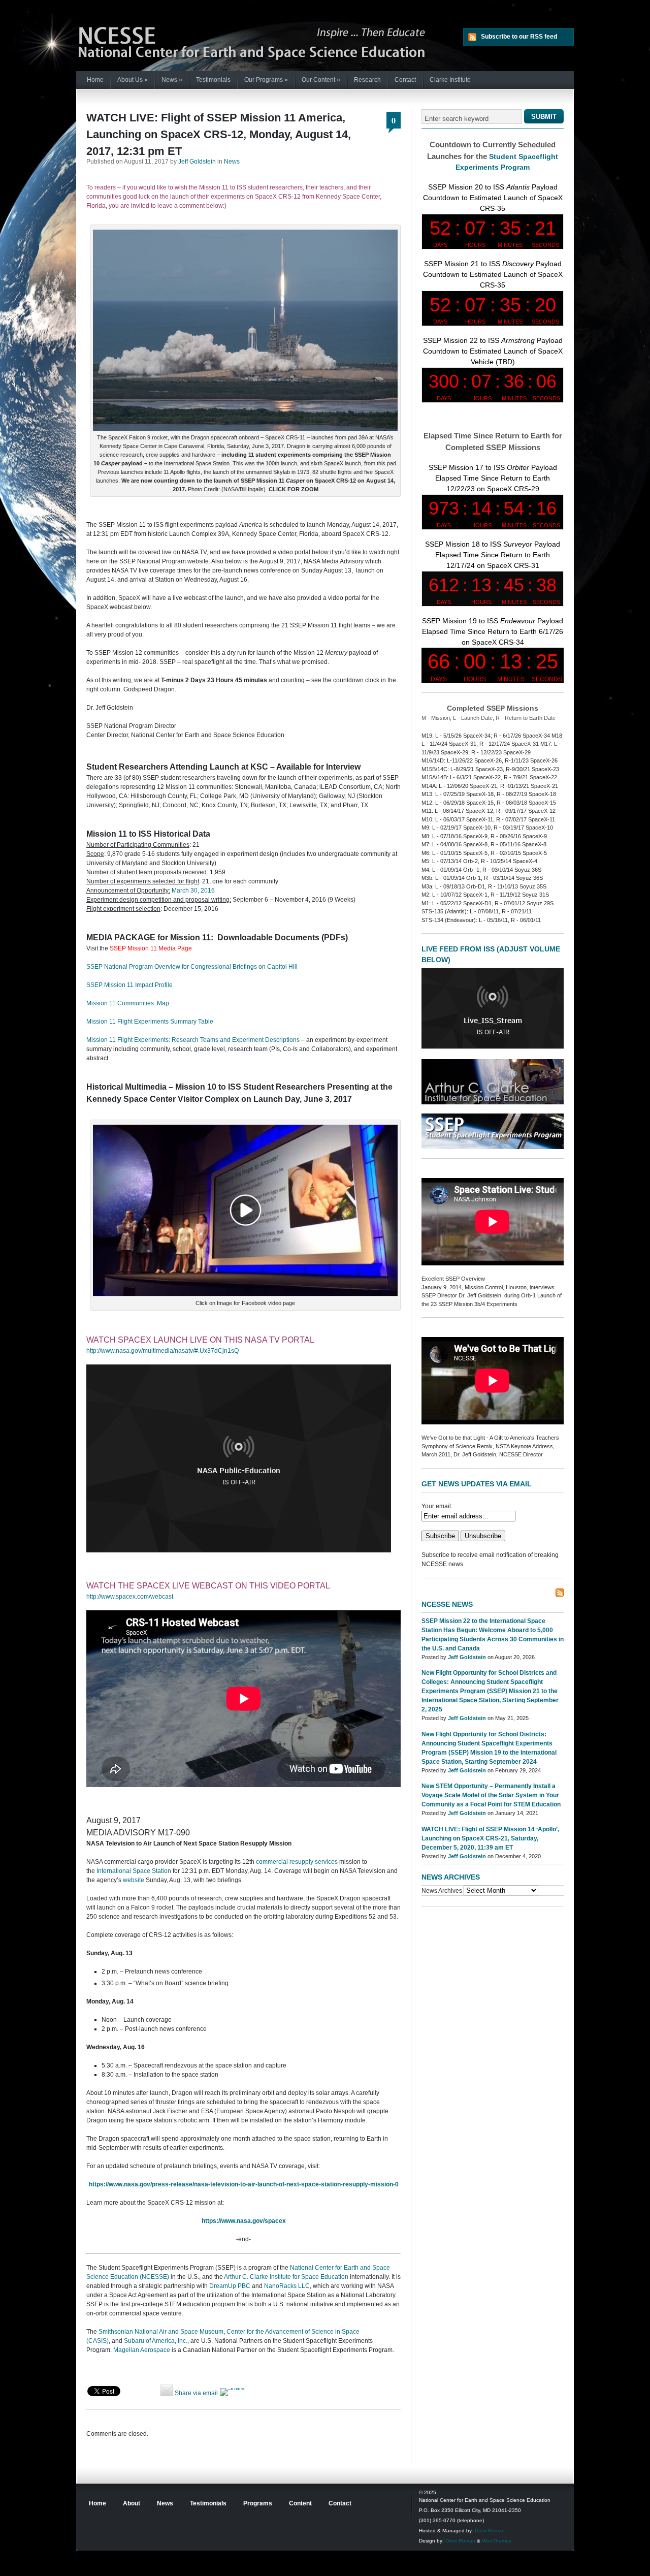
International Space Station (134, 1871)
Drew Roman (490, 2531)
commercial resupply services (297, 1862)
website (134, 1880)
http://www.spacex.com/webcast (130, 1597)
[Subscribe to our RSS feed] (560, 1593)
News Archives (442, 1891)
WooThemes (497, 2541)
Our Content (321, 80)
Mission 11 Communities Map (128, 1003)
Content (300, 2503)
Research (367, 80)
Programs (258, 2503)
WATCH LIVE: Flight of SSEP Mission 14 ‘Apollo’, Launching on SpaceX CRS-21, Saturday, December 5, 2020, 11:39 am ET (490, 1838)
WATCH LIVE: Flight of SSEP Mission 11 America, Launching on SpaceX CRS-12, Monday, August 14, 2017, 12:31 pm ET (219, 134)
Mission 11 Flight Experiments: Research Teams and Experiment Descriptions (193, 1040)
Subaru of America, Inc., (156, 2341)
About (132, 2503)
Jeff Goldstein (197, 162)
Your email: (437, 1506)
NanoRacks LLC (287, 2286)
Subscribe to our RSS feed (519, 37)
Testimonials (213, 80)
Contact (405, 80)
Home (95, 80)
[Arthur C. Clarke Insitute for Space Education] (493, 1102)
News (172, 80)
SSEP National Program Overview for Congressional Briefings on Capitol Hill (192, 967)
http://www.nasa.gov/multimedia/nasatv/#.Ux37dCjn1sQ (162, 1351)
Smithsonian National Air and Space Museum (161, 2332)
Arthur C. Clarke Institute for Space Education (286, 2277)
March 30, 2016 (193, 891)
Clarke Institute (450, 80)
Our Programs (266, 80)
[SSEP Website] (493, 1147)
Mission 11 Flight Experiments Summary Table (150, 1022)
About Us (133, 80)
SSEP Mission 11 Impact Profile (129, 985)
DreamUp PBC (230, 2286)
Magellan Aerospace (142, 2350)
